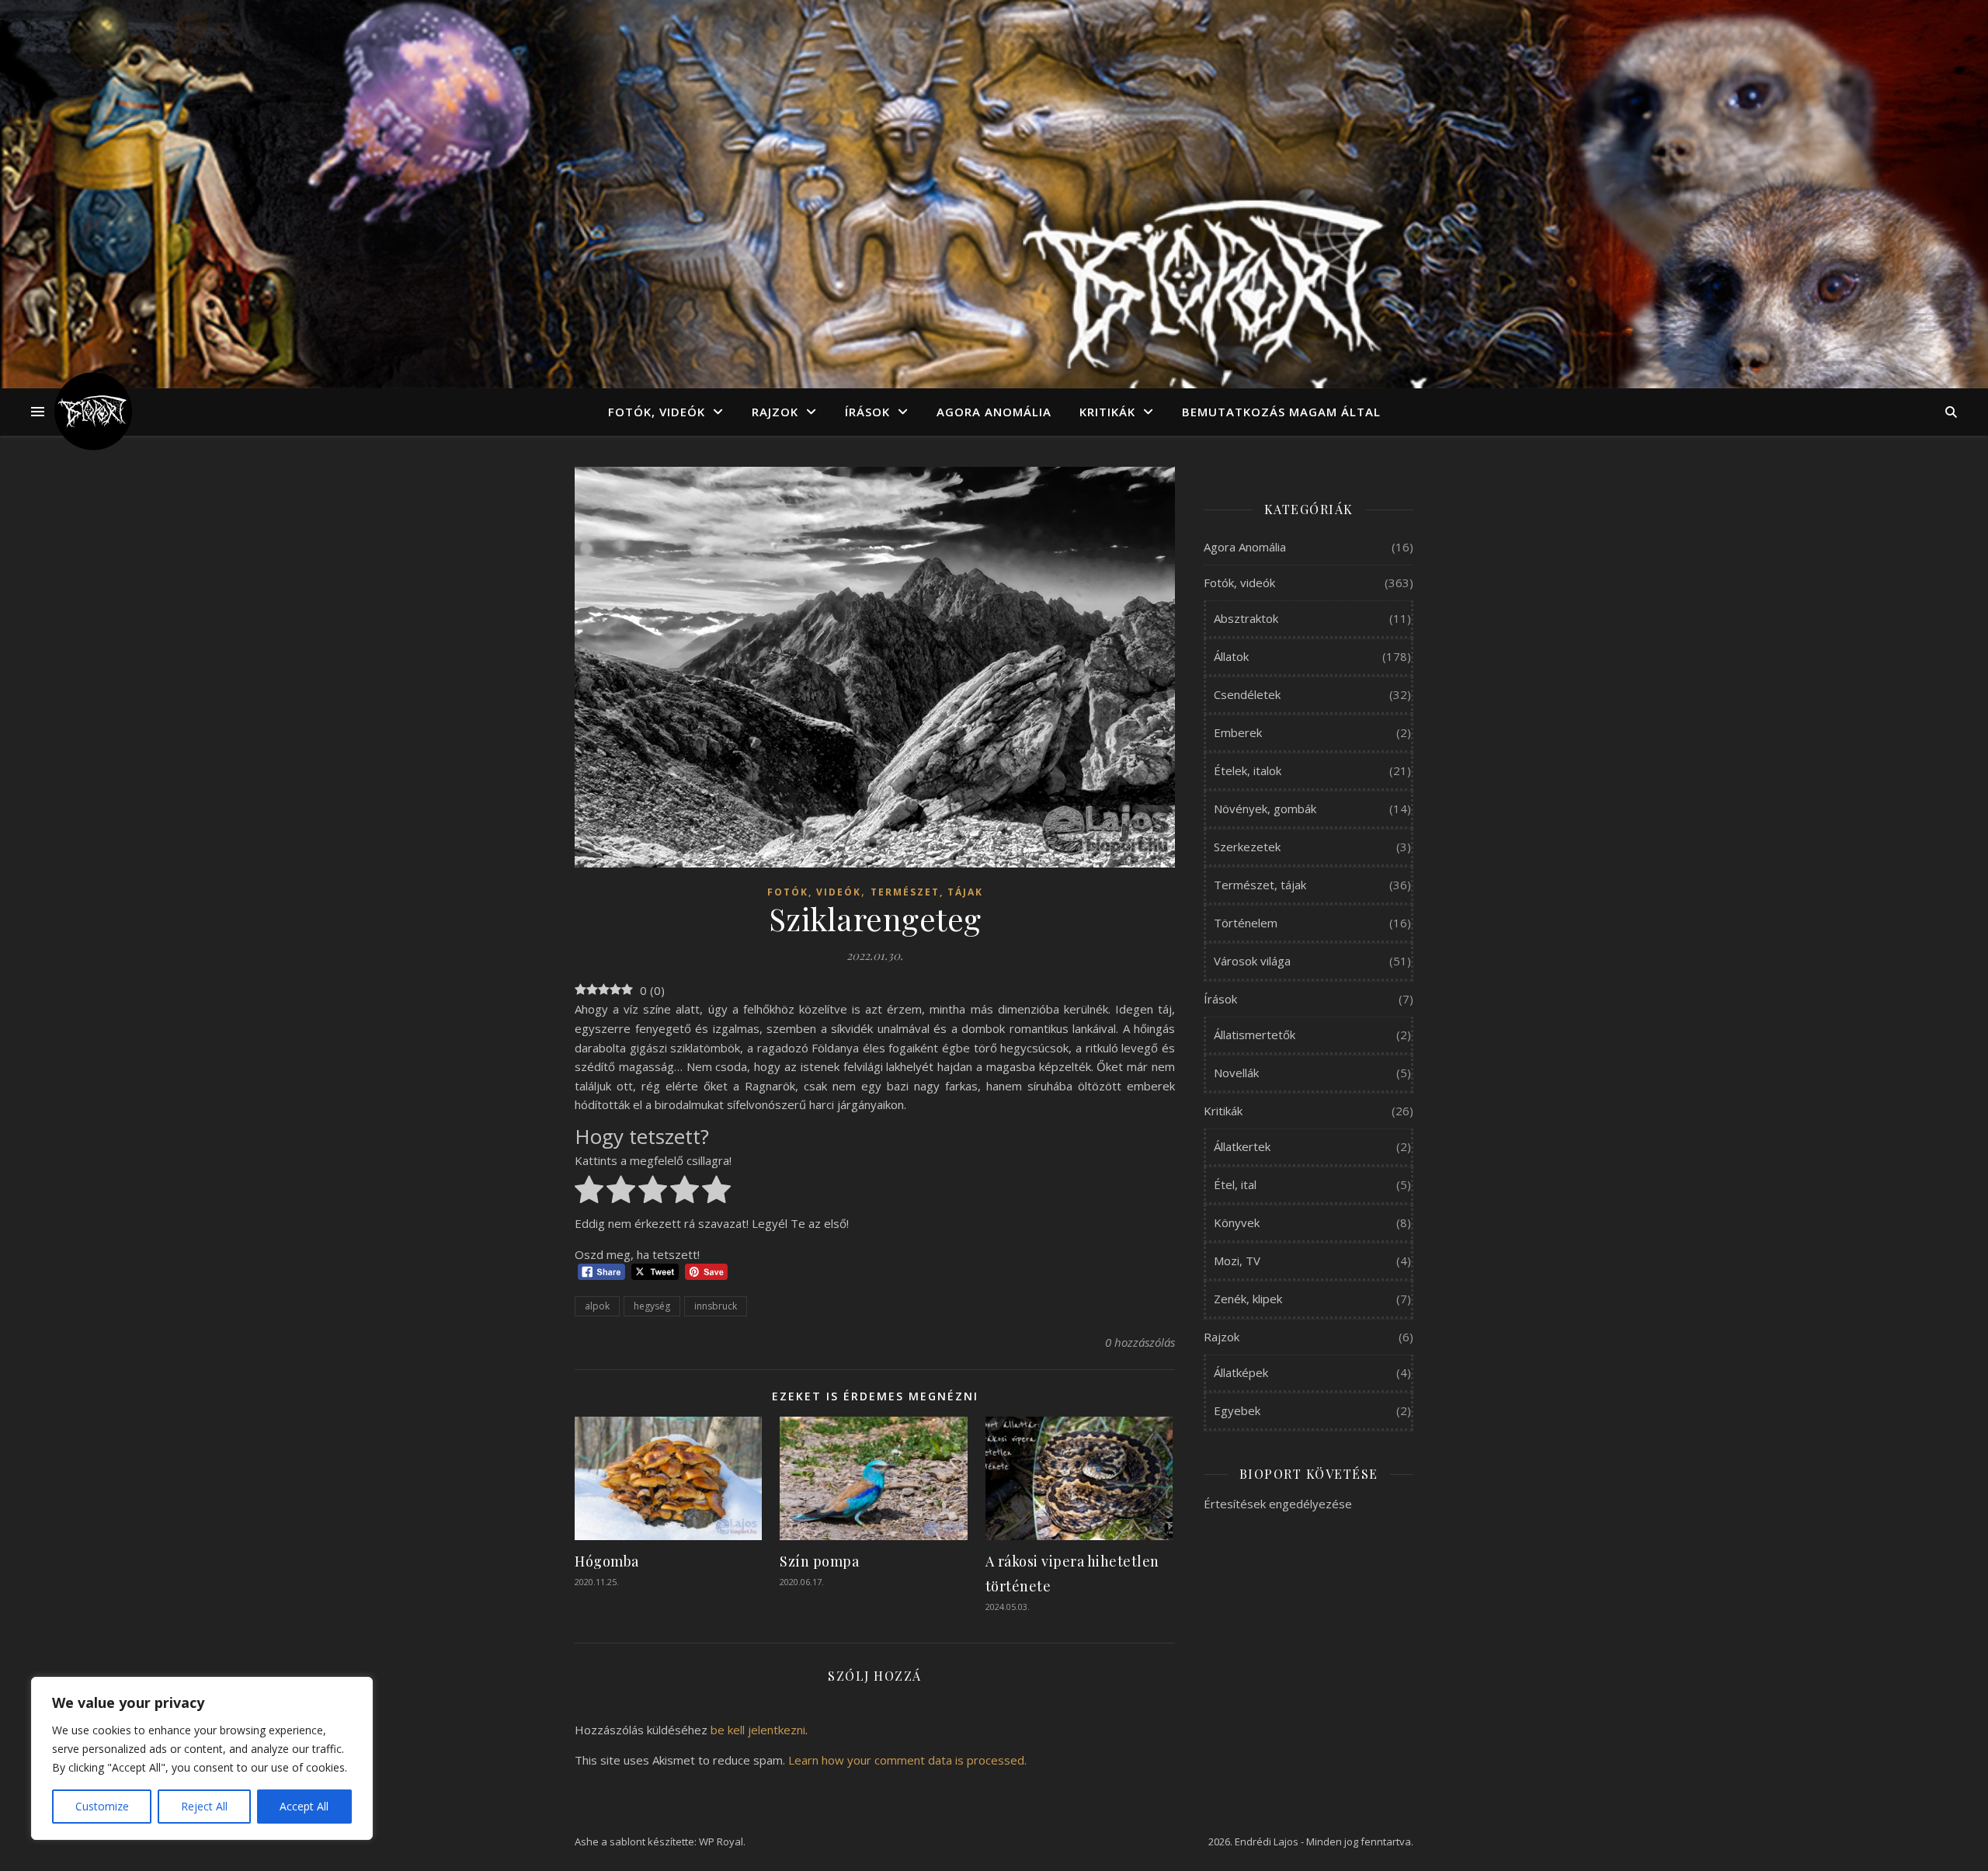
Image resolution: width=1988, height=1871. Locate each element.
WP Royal (721, 1841)
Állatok (1231, 656)
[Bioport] (93, 412)
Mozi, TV (1237, 1261)
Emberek (1238, 732)
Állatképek (1241, 1372)
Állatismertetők (1255, 1035)
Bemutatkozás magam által (1281, 412)
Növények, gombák (1265, 809)
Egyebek (1237, 1410)
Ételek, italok (1248, 770)
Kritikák (1107, 412)
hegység (652, 1306)
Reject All (204, 1806)
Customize (102, 1806)
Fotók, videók (657, 412)
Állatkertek (1242, 1146)
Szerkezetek (1247, 847)
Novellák (1236, 1073)
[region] (202, 1758)
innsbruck (716, 1306)
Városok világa (1252, 961)
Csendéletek (1247, 694)
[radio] (589, 1192)
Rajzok (775, 412)
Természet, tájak (927, 892)
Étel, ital (1235, 1184)
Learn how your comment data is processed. (907, 1760)
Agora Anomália (994, 412)
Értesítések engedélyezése (1278, 1504)
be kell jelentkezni (758, 1730)
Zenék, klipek (1248, 1299)
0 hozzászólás (1140, 1342)
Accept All (304, 1806)
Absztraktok (1246, 618)
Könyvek (1237, 1222)
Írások (867, 412)
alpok (597, 1306)
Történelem (1246, 923)
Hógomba (607, 1561)
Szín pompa (819, 1561)
